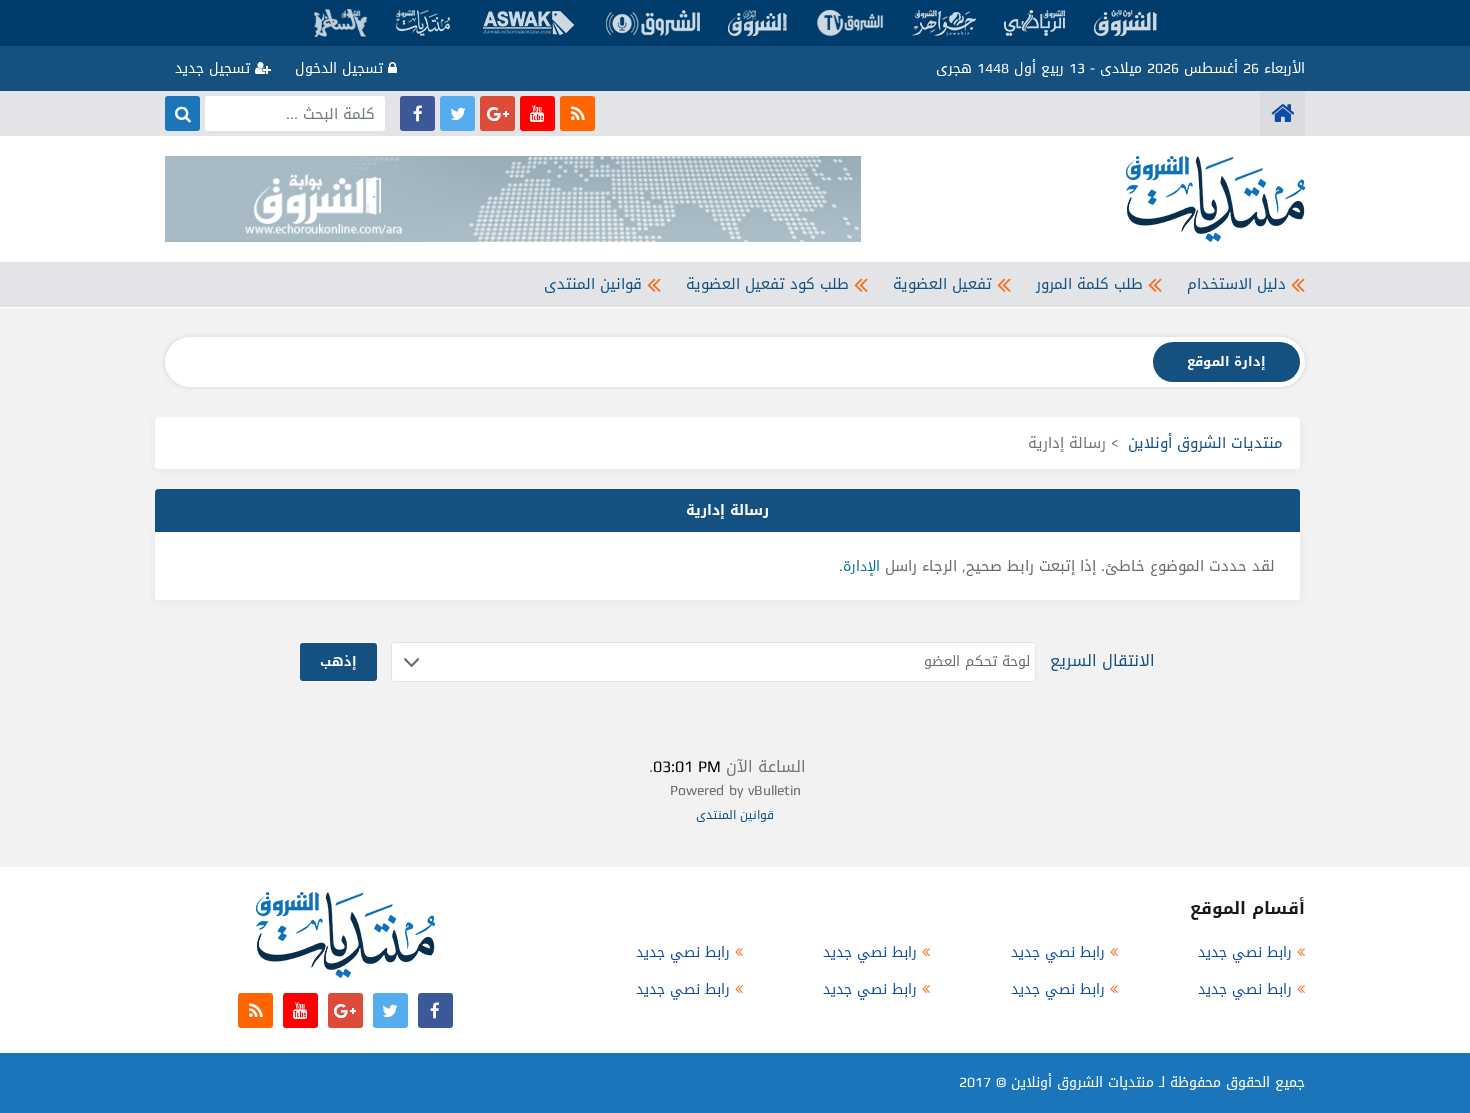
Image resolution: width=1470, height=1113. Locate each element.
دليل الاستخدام (1236, 284)
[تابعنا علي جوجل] (497, 113)
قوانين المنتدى (593, 284)
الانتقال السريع (1102, 660)
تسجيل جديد (215, 68)
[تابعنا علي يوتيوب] (537, 113)
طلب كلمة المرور (1089, 284)
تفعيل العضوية (942, 284)
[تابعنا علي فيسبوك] (417, 113)
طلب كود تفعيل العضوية (767, 284)
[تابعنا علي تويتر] (457, 113)
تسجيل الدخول (341, 68)
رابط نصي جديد (1245, 952)
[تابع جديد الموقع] (577, 113)
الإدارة (861, 566)
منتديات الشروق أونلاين (1205, 443)
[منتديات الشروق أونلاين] (1282, 113)
